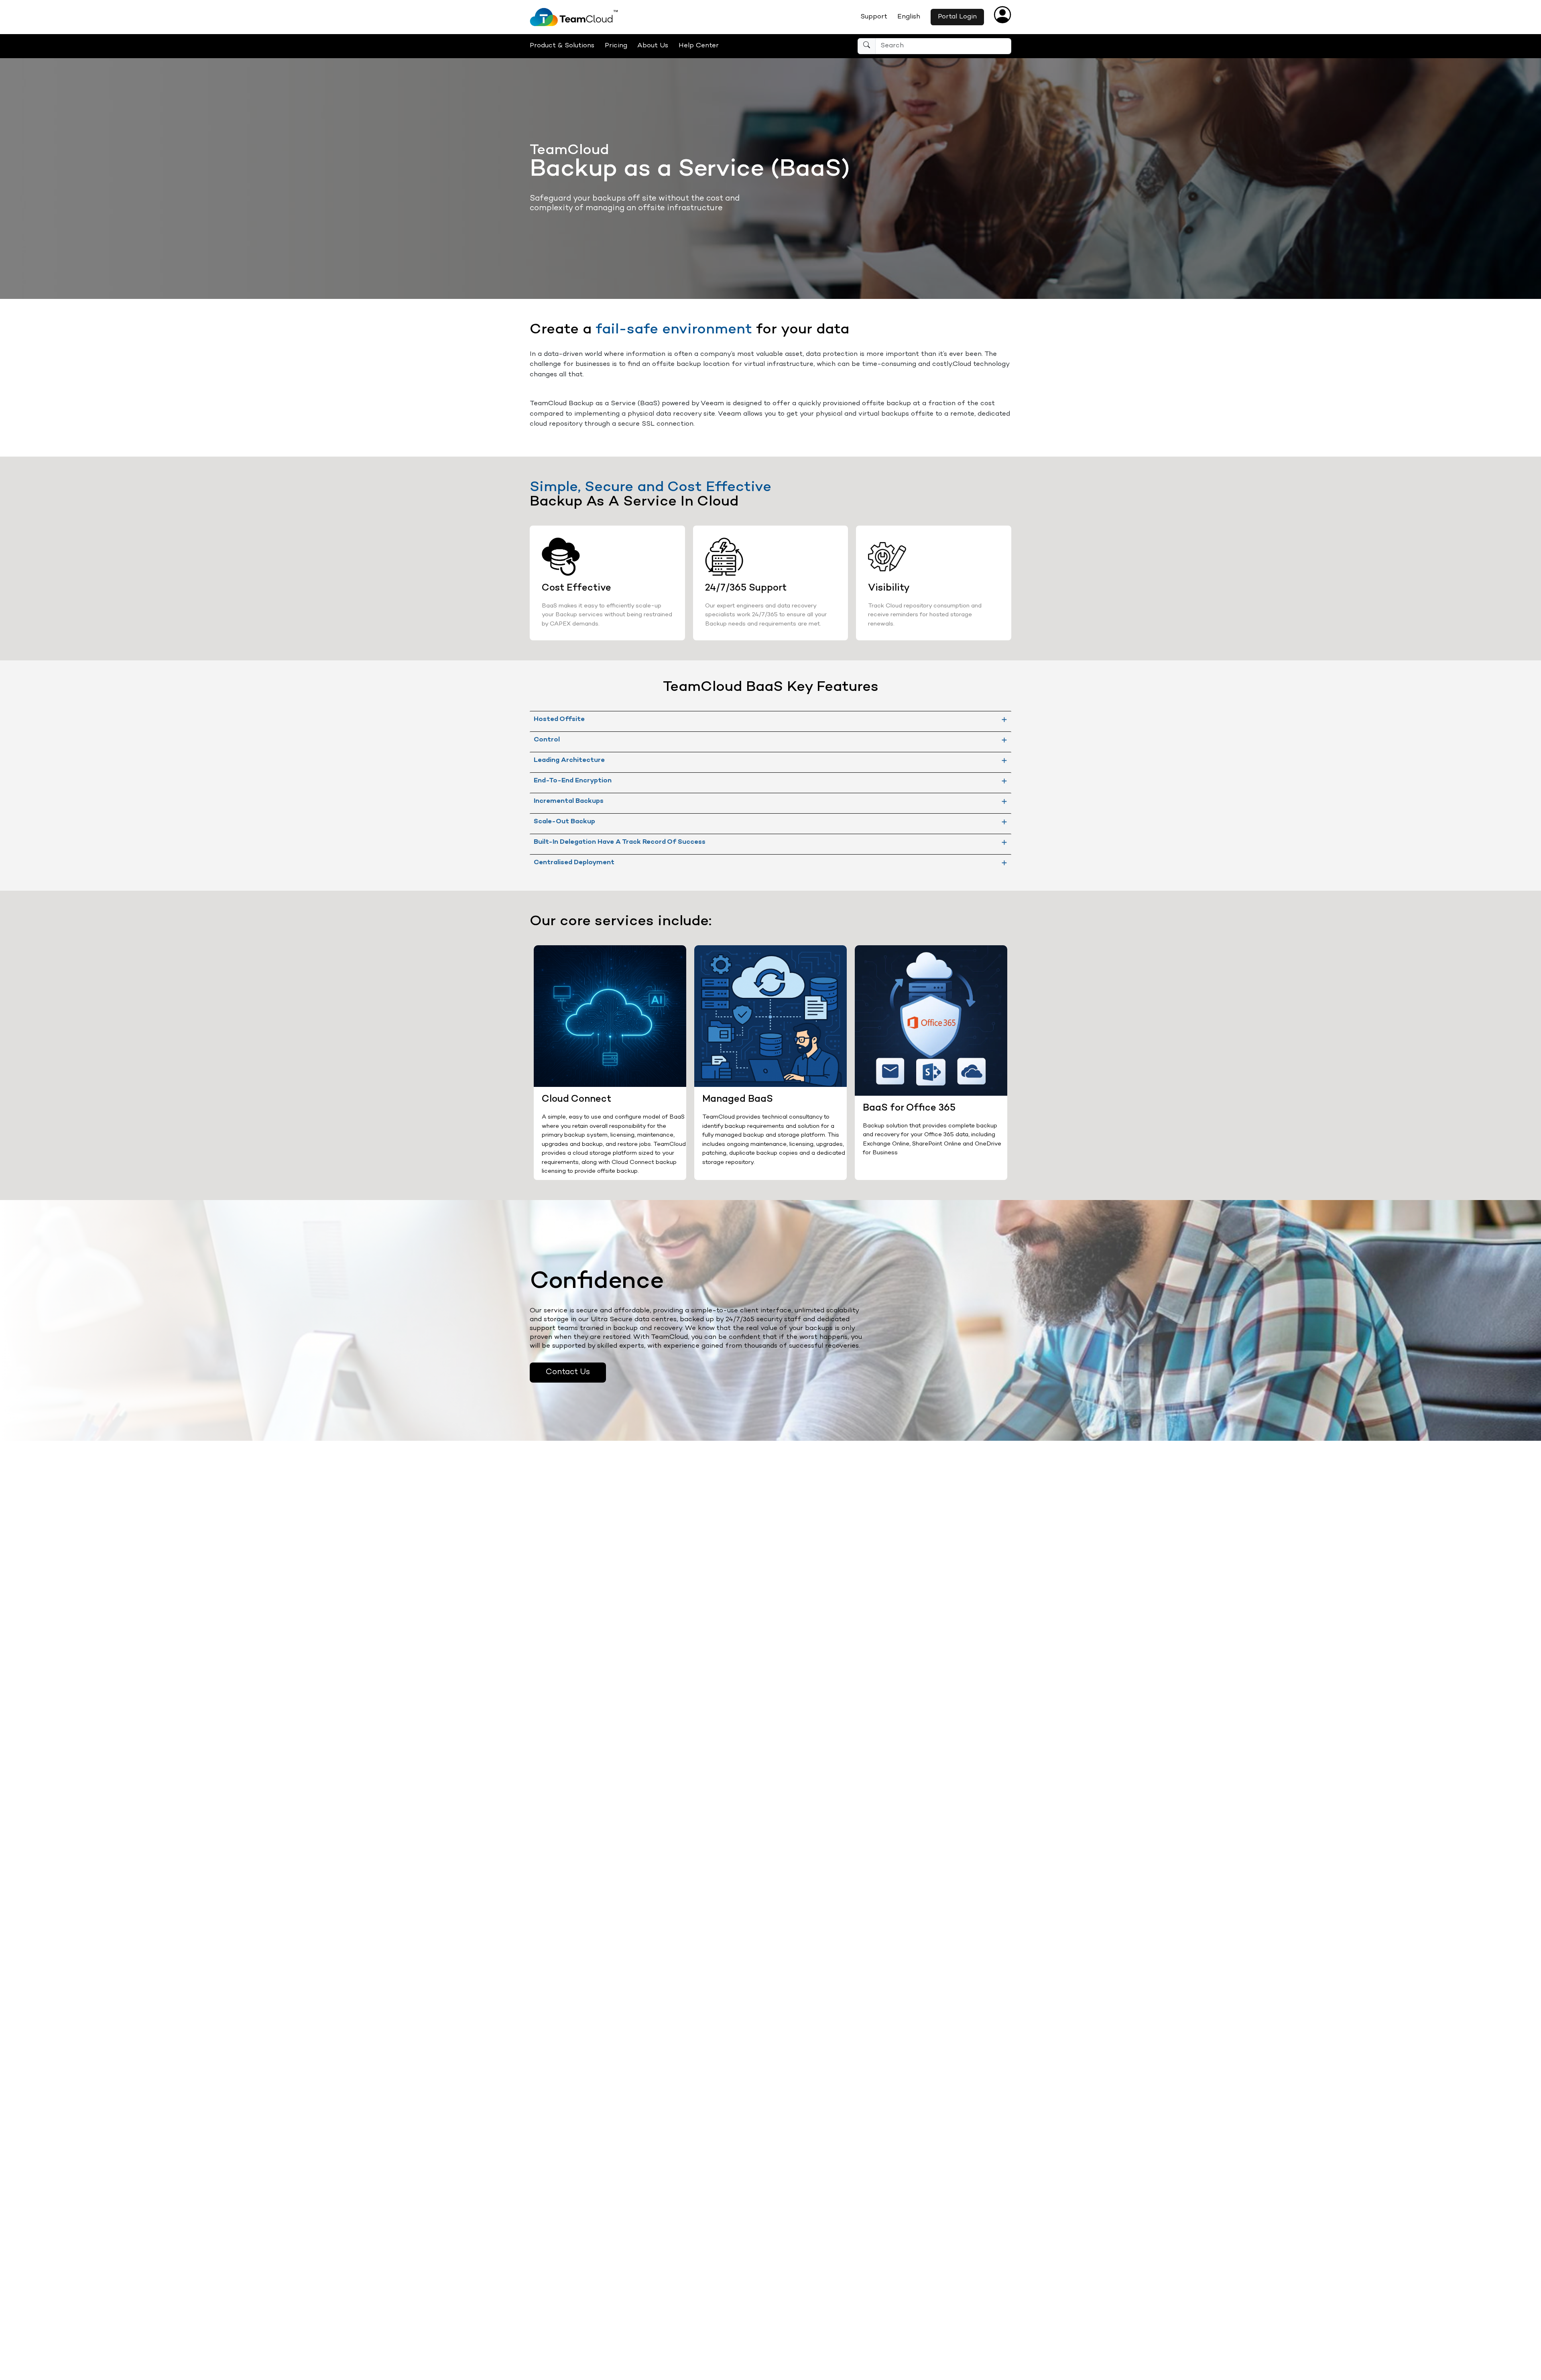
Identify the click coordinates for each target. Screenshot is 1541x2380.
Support (874, 17)
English (909, 17)
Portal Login (957, 17)
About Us (653, 46)
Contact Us (568, 1372)
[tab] (770, 719)
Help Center (699, 46)
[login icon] (1003, 20)
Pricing (616, 46)
